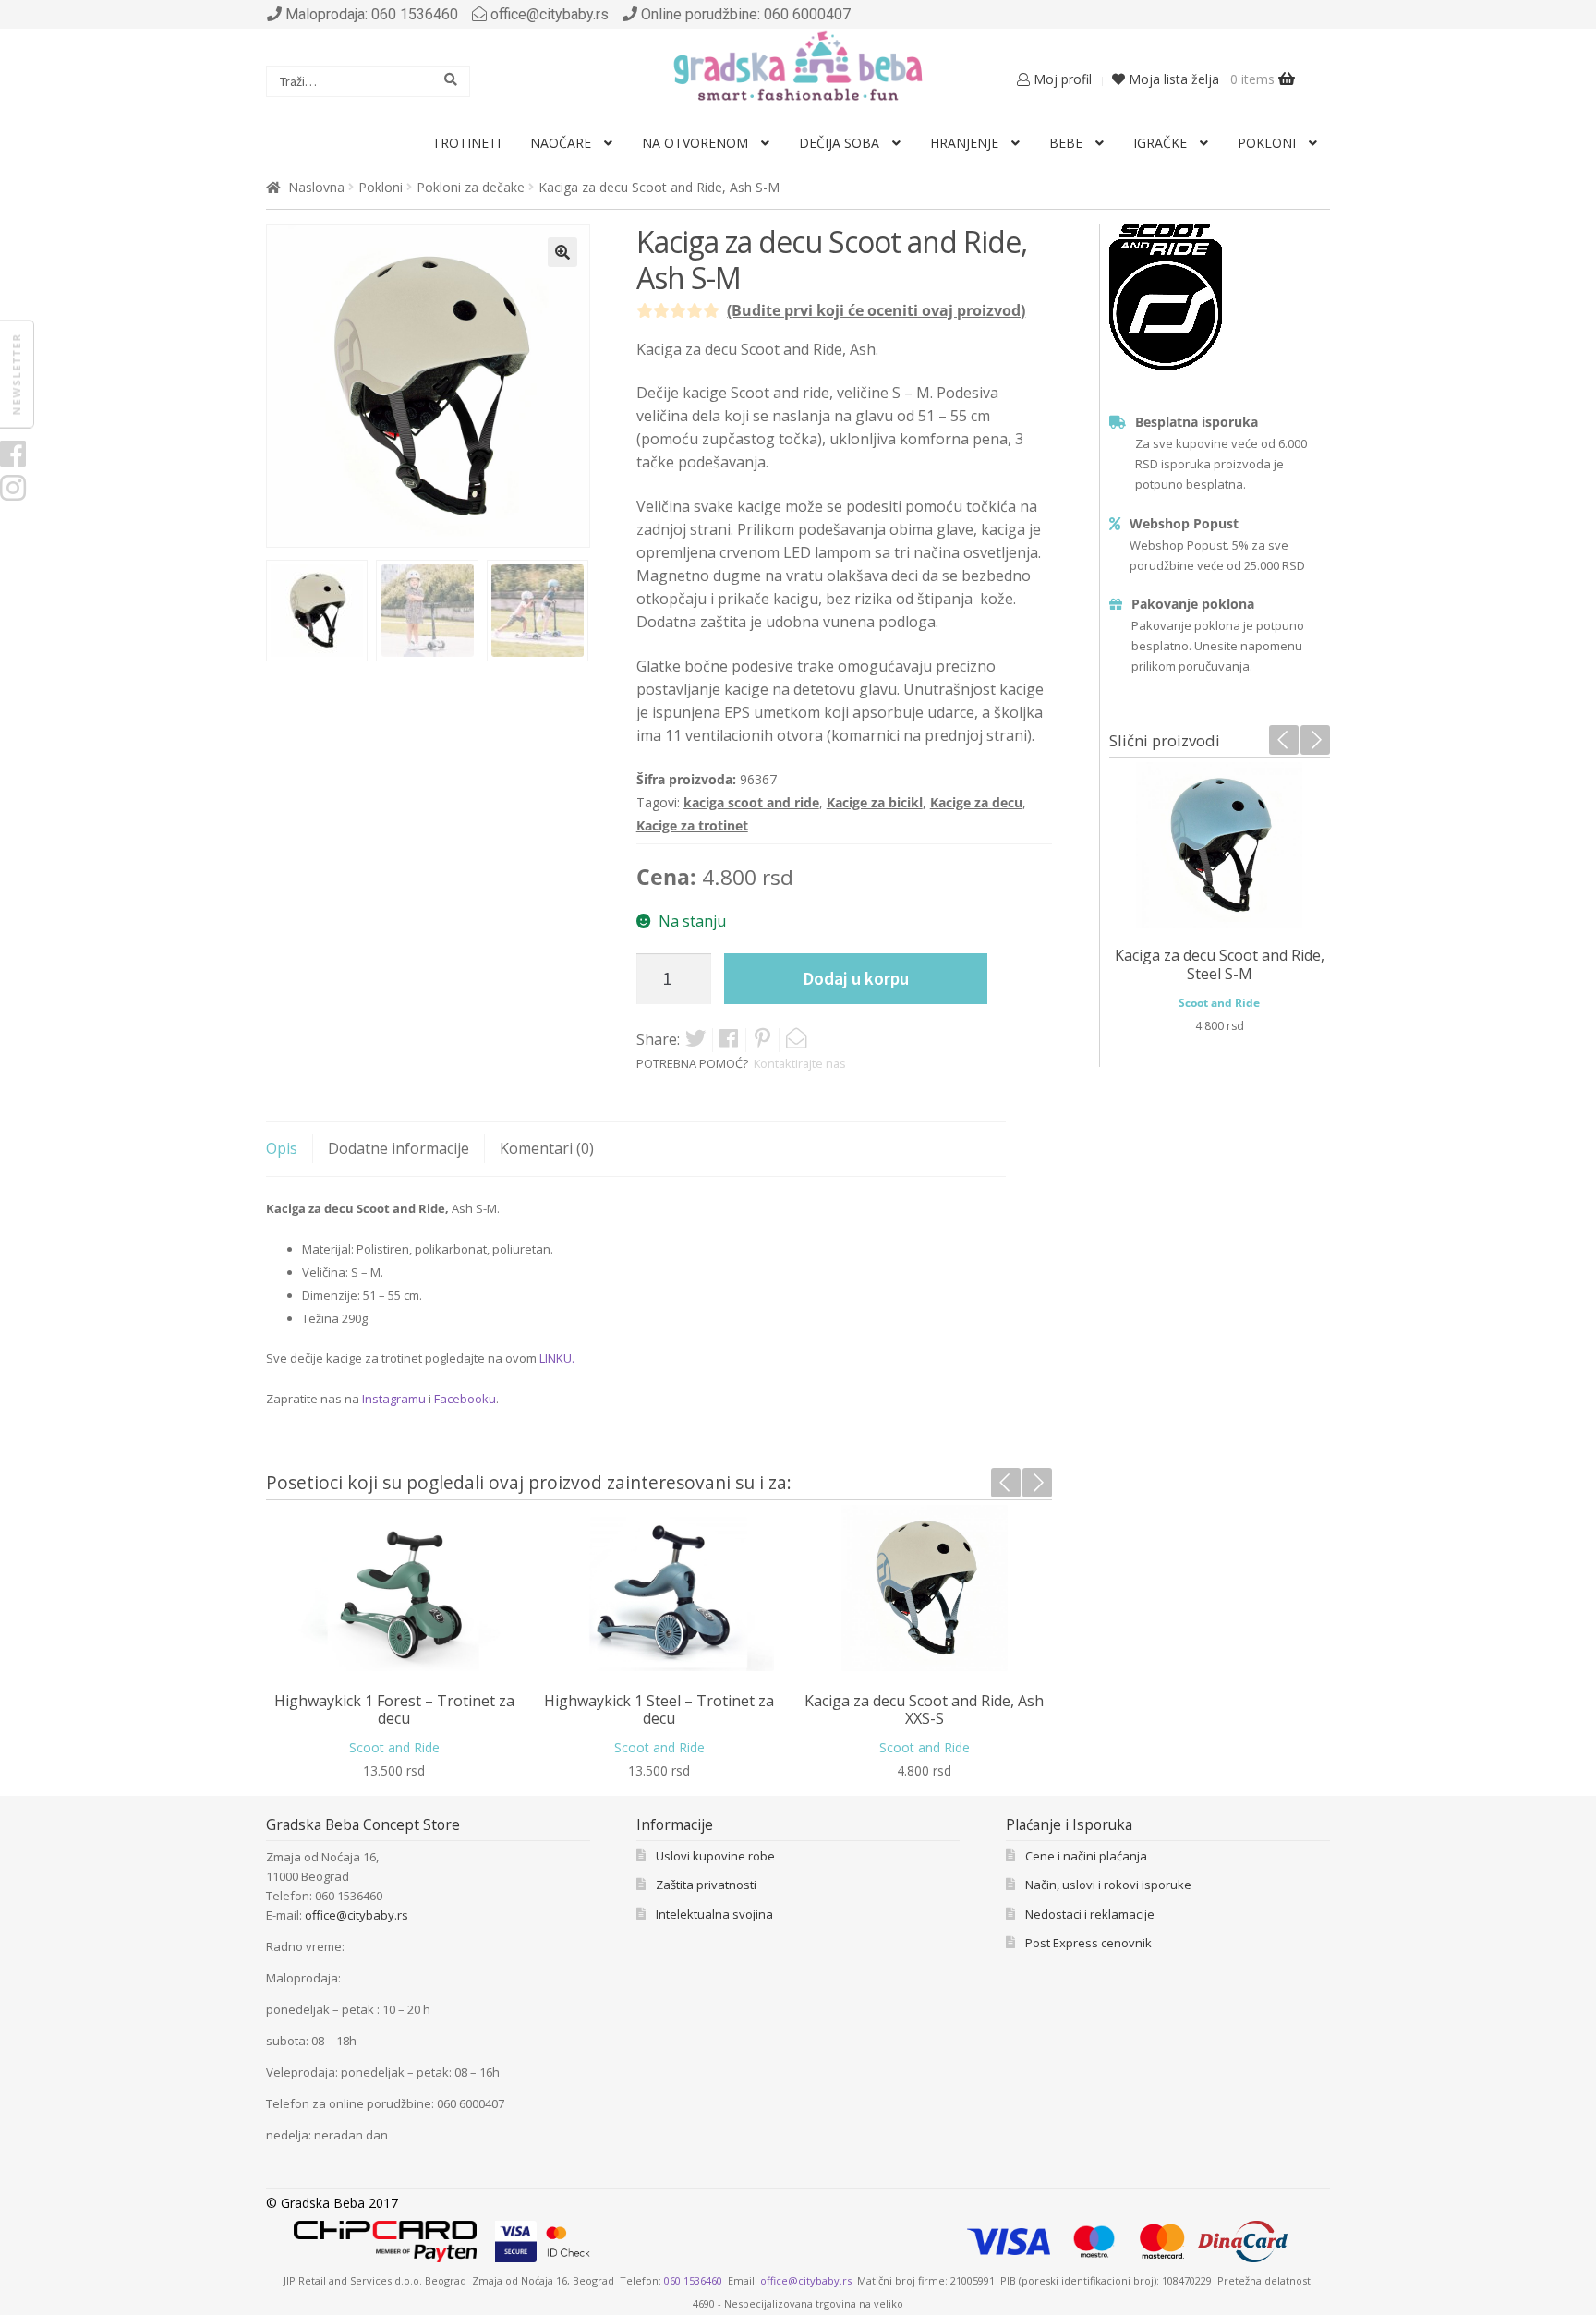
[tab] (297, 1143)
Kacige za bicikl (875, 802)
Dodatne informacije (399, 1148)
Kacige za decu (976, 802)
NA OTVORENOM (695, 143)
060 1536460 (693, 2280)
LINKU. (557, 1358)
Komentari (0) (547, 1148)
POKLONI (1267, 143)
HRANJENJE (964, 143)
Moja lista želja (1172, 79)
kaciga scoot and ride (751, 802)
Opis (282, 1148)
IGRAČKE (1160, 143)
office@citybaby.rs (550, 14)
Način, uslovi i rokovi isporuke (1108, 1885)
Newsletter (16, 374)
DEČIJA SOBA (839, 143)
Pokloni (381, 187)
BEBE (1066, 143)
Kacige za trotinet (692, 825)
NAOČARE (561, 143)
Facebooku (465, 1399)
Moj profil (1061, 79)
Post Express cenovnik (1088, 1943)
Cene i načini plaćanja (1086, 1856)
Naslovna (316, 187)
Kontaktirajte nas (800, 1063)
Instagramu (394, 1399)
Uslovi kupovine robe (715, 1856)
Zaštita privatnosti (706, 1885)
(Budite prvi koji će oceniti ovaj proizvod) (876, 310)
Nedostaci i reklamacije (1090, 1914)
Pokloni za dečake (471, 187)
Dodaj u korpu (856, 978)
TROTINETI (466, 143)
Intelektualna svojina (714, 1914)
